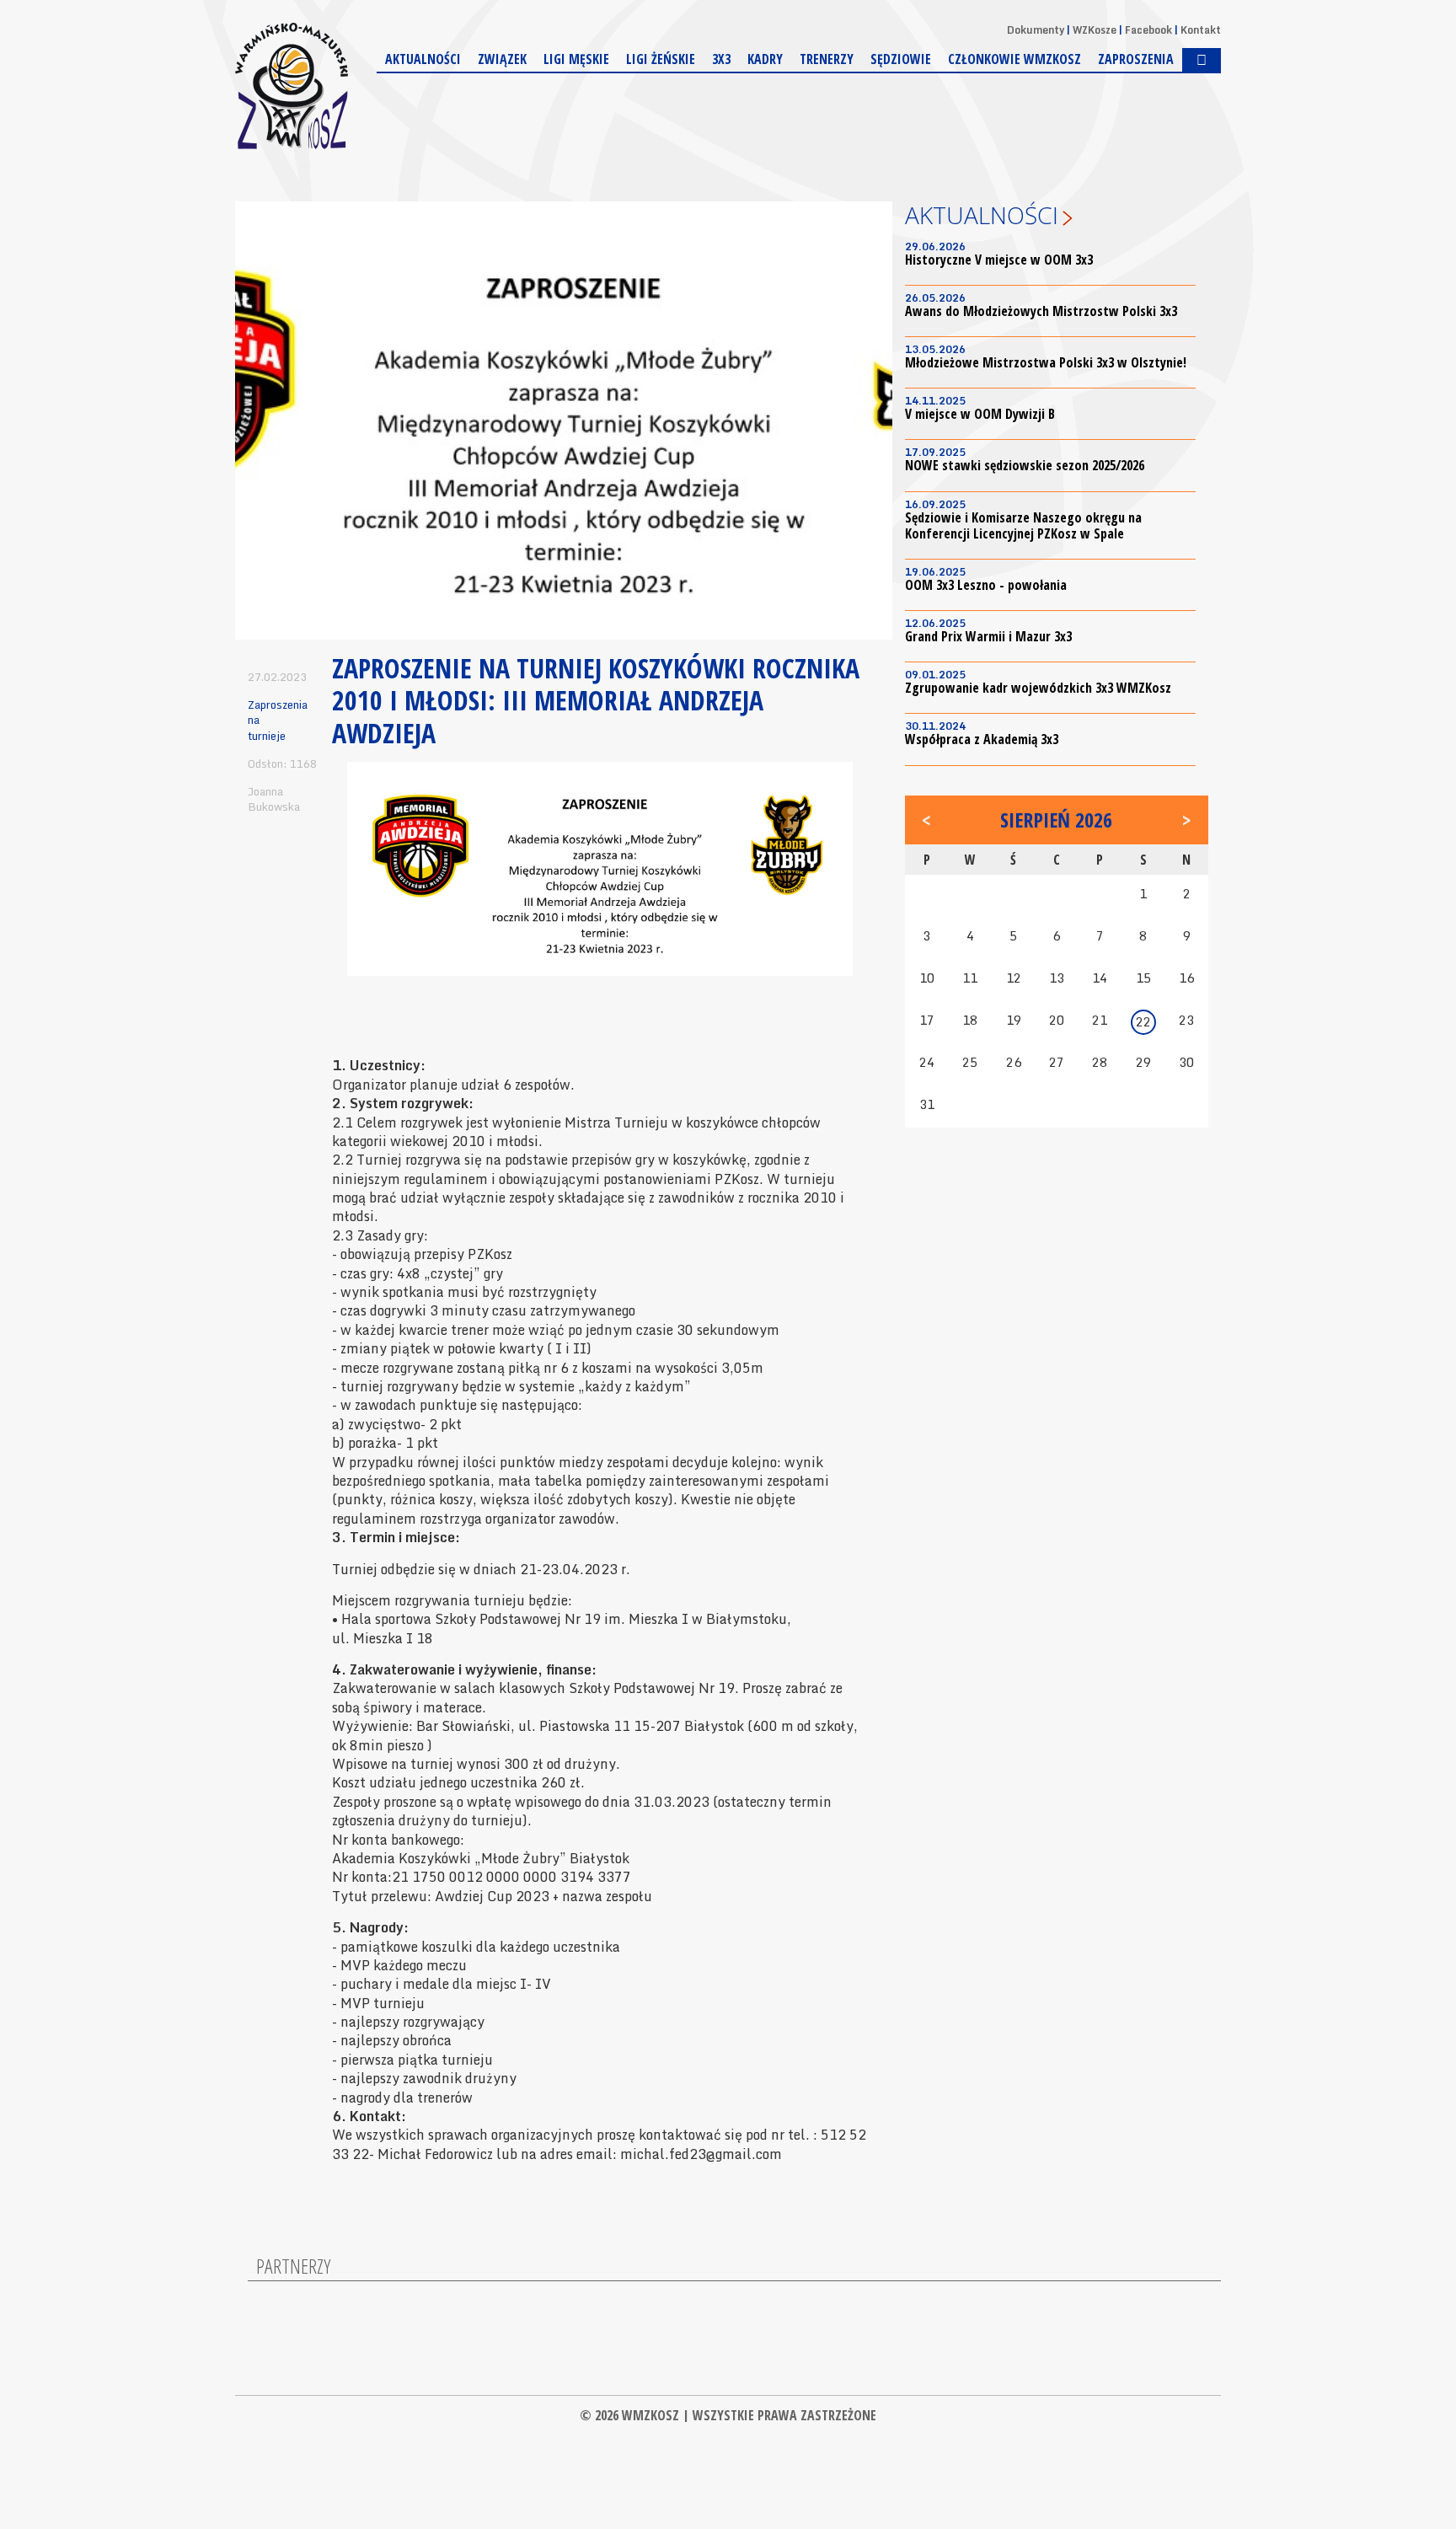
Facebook (1148, 30)
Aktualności (423, 59)
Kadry (765, 59)
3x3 (721, 59)
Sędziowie (901, 59)
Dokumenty (1036, 30)
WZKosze (1095, 30)
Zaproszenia (1136, 59)
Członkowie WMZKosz (1014, 59)
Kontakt (1201, 30)
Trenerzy (827, 59)
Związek (502, 59)
